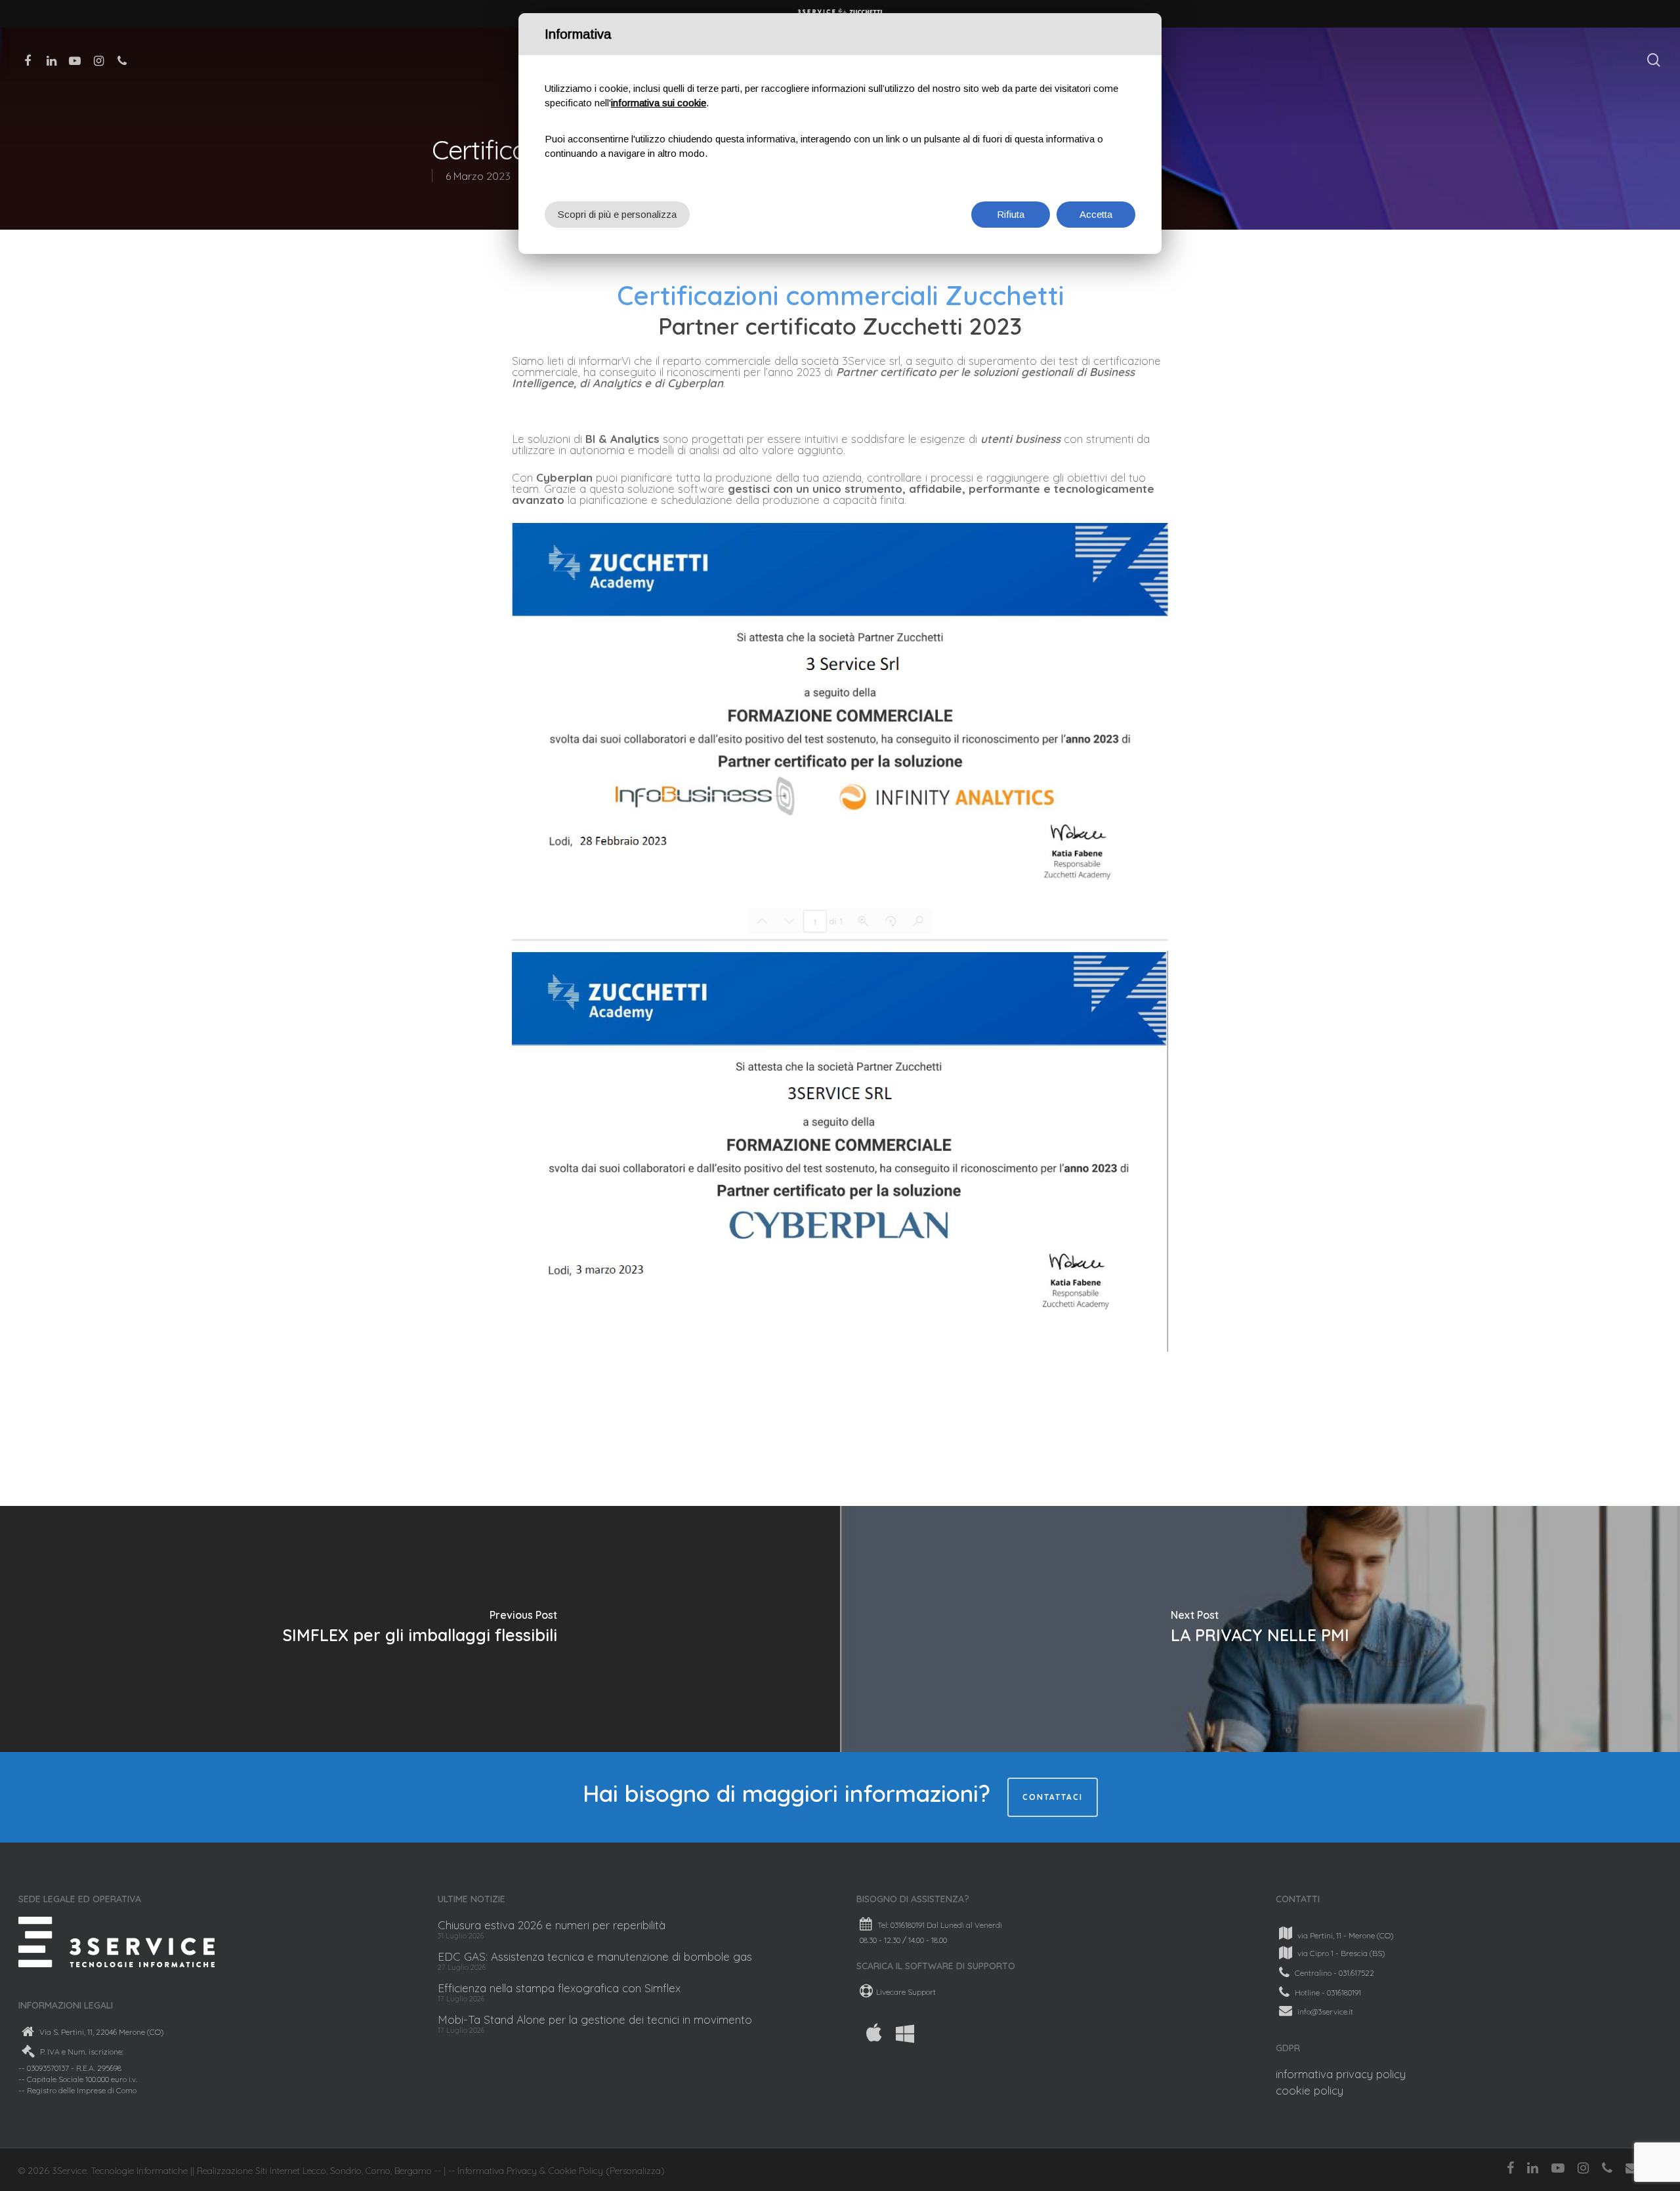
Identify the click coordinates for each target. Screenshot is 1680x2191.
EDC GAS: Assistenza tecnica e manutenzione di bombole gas (595, 1956)
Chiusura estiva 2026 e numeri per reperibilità (552, 1925)
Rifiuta (1011, 214)
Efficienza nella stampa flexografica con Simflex (559, 1988)
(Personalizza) (635, 2171)
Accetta (1096, 214)
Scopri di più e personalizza (617, 214)
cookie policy (1310, 2090)
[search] (1654, 60)
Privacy (522, 2171)
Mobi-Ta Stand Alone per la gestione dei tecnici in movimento (595, 2019)
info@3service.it (1325, 2012)
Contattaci (1053, 1797)
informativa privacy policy (1341, 2074)
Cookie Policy (576, 2171)
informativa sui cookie (659, 103)
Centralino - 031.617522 (1334, 1973)
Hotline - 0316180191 (1328, 1993)
